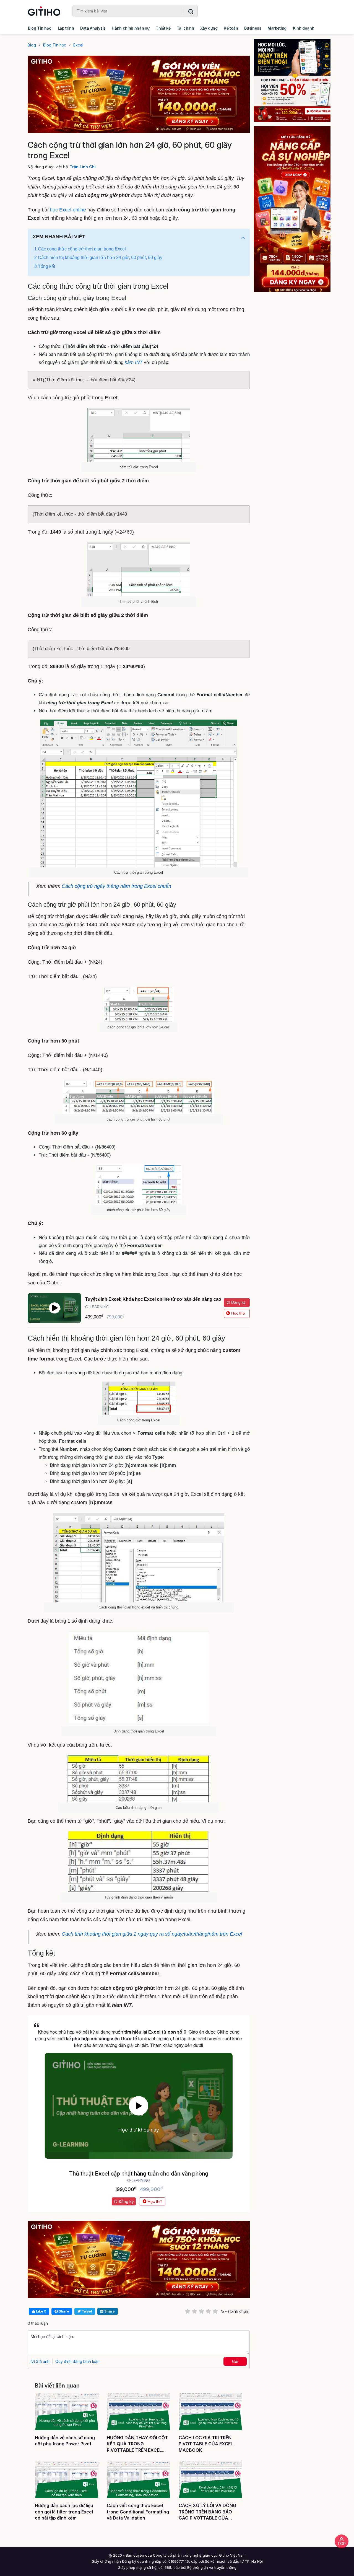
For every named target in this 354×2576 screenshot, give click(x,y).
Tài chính (185, 28)
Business (253, 28)
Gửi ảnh (42, 2361)
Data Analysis (93, 28)
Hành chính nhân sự (131, 28)
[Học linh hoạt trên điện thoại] (292, 80)
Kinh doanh (304, 28)
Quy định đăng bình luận (77, 2361)
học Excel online (68, 210)
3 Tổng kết (45, 266)
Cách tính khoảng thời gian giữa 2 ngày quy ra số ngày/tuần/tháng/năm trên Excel (152, 1934)
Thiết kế (163, 28)
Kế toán (231, 28)
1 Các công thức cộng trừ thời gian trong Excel (80, 249)
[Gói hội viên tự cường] (292, 209)
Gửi (235, 2361)
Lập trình (66, 28)
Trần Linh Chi (83, 167)
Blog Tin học (40, 28)
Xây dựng (209, 28)
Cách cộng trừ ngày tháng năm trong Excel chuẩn (116, 886)
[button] (243, 238)
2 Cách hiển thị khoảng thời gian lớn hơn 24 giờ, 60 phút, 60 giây (98, 258)
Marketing (277, 28)
